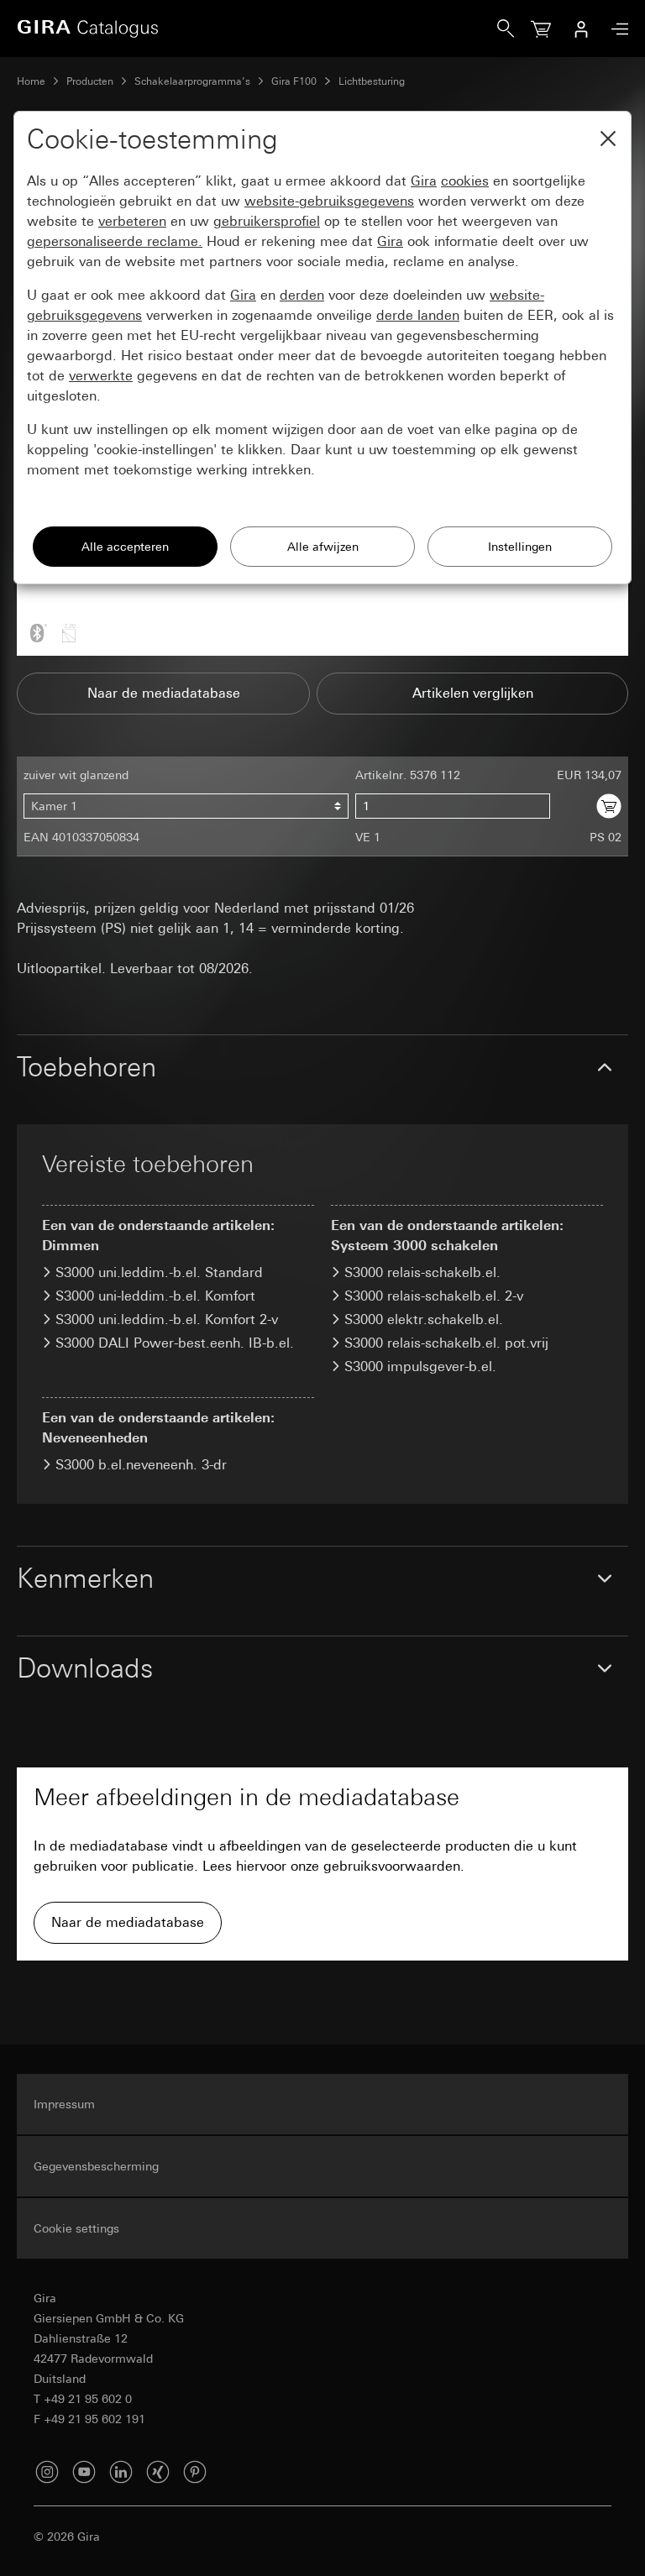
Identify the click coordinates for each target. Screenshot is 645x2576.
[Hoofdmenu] (616, 29)
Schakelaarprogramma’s (192, 81)
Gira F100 (294, 81)
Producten (90, 81)
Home (31, 81)
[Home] (257, 29)
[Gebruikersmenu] (581, 29)
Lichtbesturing (372, 81)
